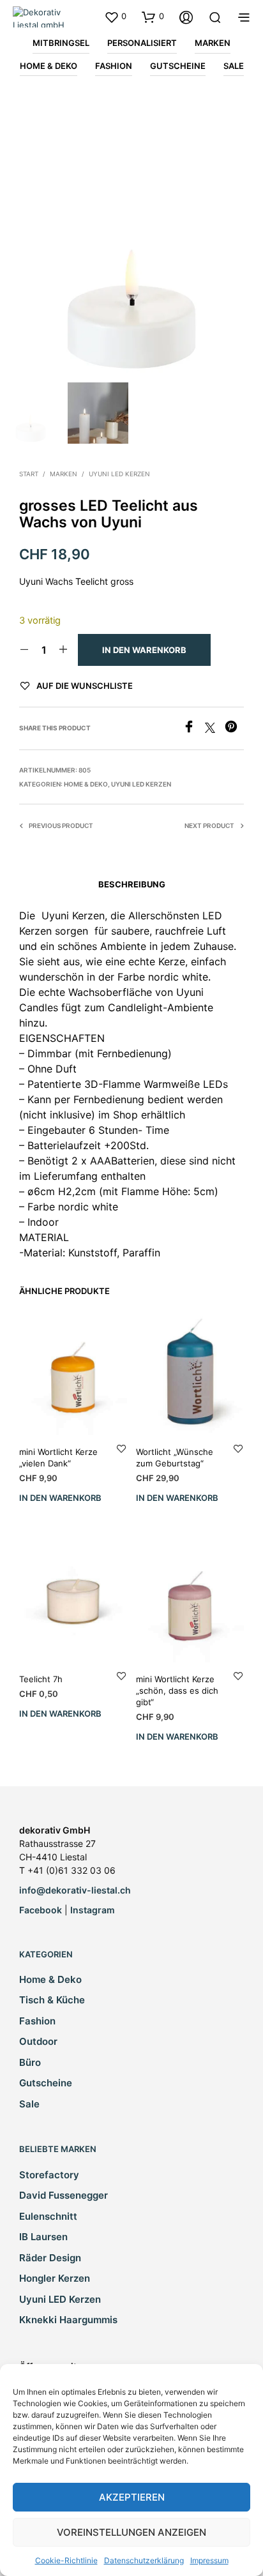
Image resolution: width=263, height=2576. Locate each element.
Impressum (209, 2560)
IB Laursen (43, 2237)
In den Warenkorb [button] (60, 1498)
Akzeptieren (132, 2497)
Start (29, 474)
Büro (30, 2062)
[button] (115, 17)
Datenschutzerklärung (144, 2560)
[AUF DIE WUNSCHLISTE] (121, 1448)
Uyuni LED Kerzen (119, 474)
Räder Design (50, 2258)
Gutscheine (46, 2083)
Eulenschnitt (48, 2216)
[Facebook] (194, 729)
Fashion (37, 2021)
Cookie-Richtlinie (66, 2560)
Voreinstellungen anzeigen (131, 2532)
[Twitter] (215, 729)
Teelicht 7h (41, 1679)
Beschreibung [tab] (132, 884)
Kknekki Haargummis (68, 2320)
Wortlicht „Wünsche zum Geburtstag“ (175, 1457)
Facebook (41, 1910)
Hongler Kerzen (55, 2278)
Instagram (93, 1910)
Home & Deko (86, 784)
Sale (29, 2104)
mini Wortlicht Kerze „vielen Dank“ (58, 1457)
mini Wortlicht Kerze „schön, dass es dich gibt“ (177, 1691)
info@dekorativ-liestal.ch (75, 1890)
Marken (64, 474)
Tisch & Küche (52, 2000)
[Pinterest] (234, 729)
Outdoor (38, 2041)
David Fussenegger (64, 2195)
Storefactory (49, 2175)
